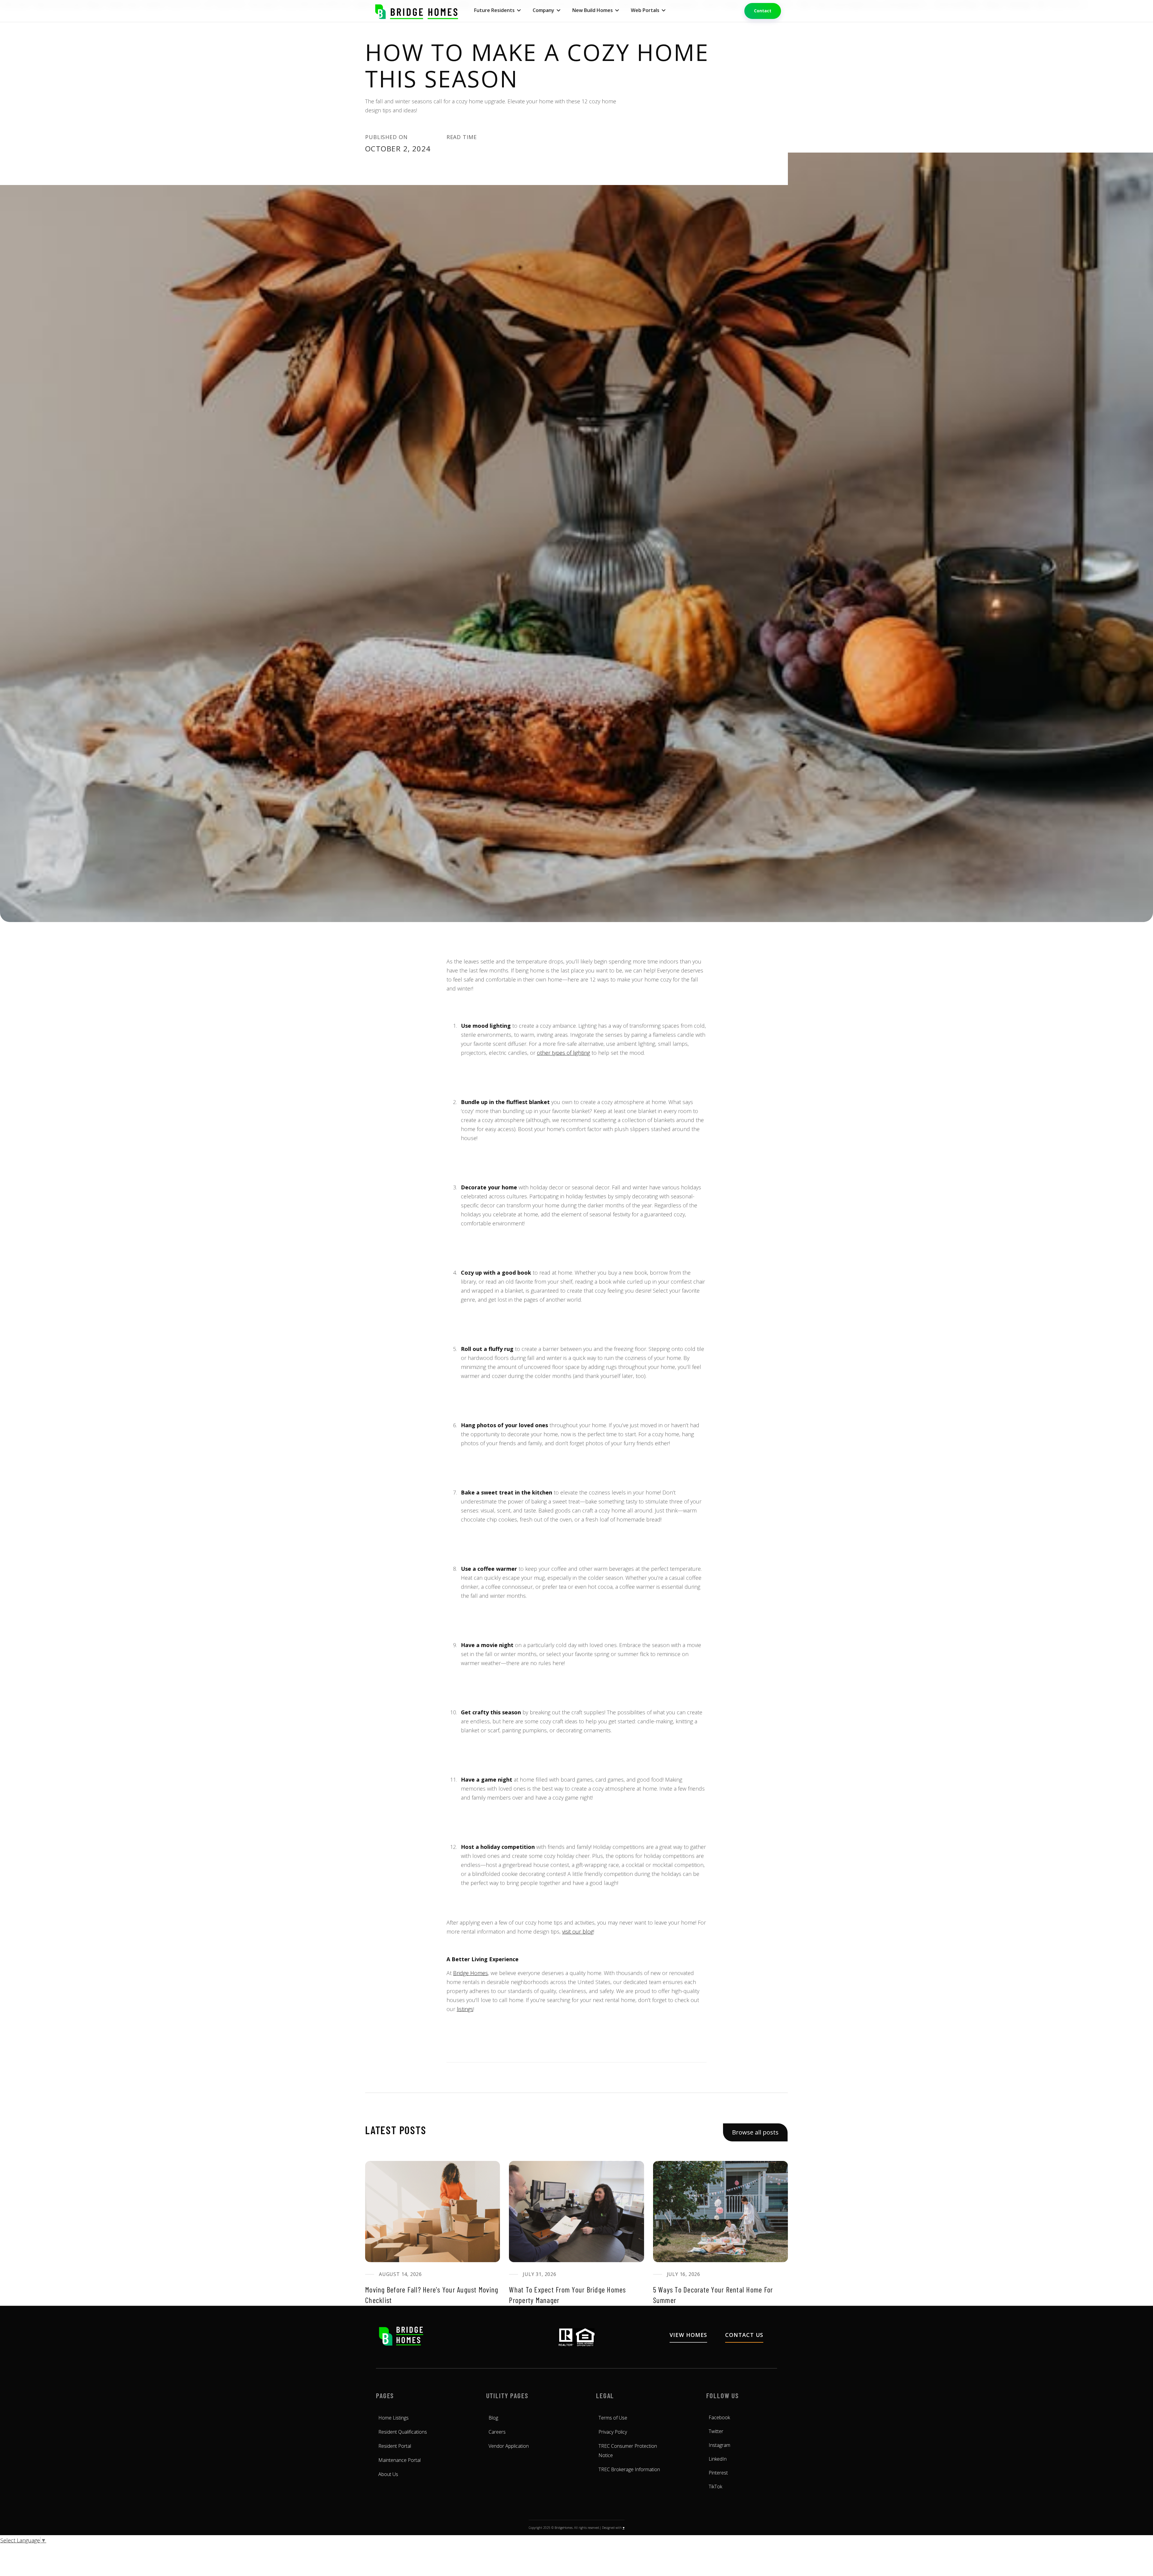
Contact (763, 11)
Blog (493, 2418)
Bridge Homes (471, 1973)
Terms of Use (613, 2418)
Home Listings (393, 2418)
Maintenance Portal (399, 2460)
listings (465, 2009)
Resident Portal (395, 2446)
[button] (497, 10)
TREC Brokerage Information (629, 2469)
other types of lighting (563, 1053)
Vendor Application (509, 2446)
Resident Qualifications (403, 2432)
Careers (497, 2432)
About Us (388, 2474)
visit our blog (578, 1931)
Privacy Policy (613, 2432)
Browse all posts (755, 2132)
